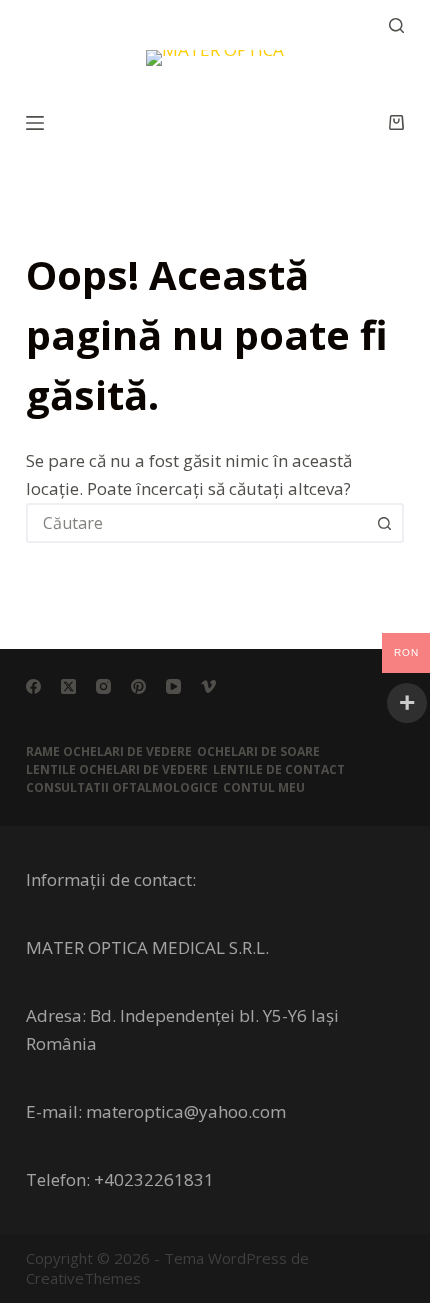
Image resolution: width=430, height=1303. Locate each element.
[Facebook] (33, 686)
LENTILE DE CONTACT (279, 770)
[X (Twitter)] (68, 686)
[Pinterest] (138, 686)
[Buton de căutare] (384, 523)
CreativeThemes (83, 1278)
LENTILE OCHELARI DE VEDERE (117, 770)
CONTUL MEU (264, 788)
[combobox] (197, 523)
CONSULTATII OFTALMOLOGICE (122, 788)
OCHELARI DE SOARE (258, 752)
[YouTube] (173, 686)
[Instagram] (103, 686)
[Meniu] (35, 123)
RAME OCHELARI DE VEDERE (109, 752)
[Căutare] (396, 25)
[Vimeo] (208, 686)
